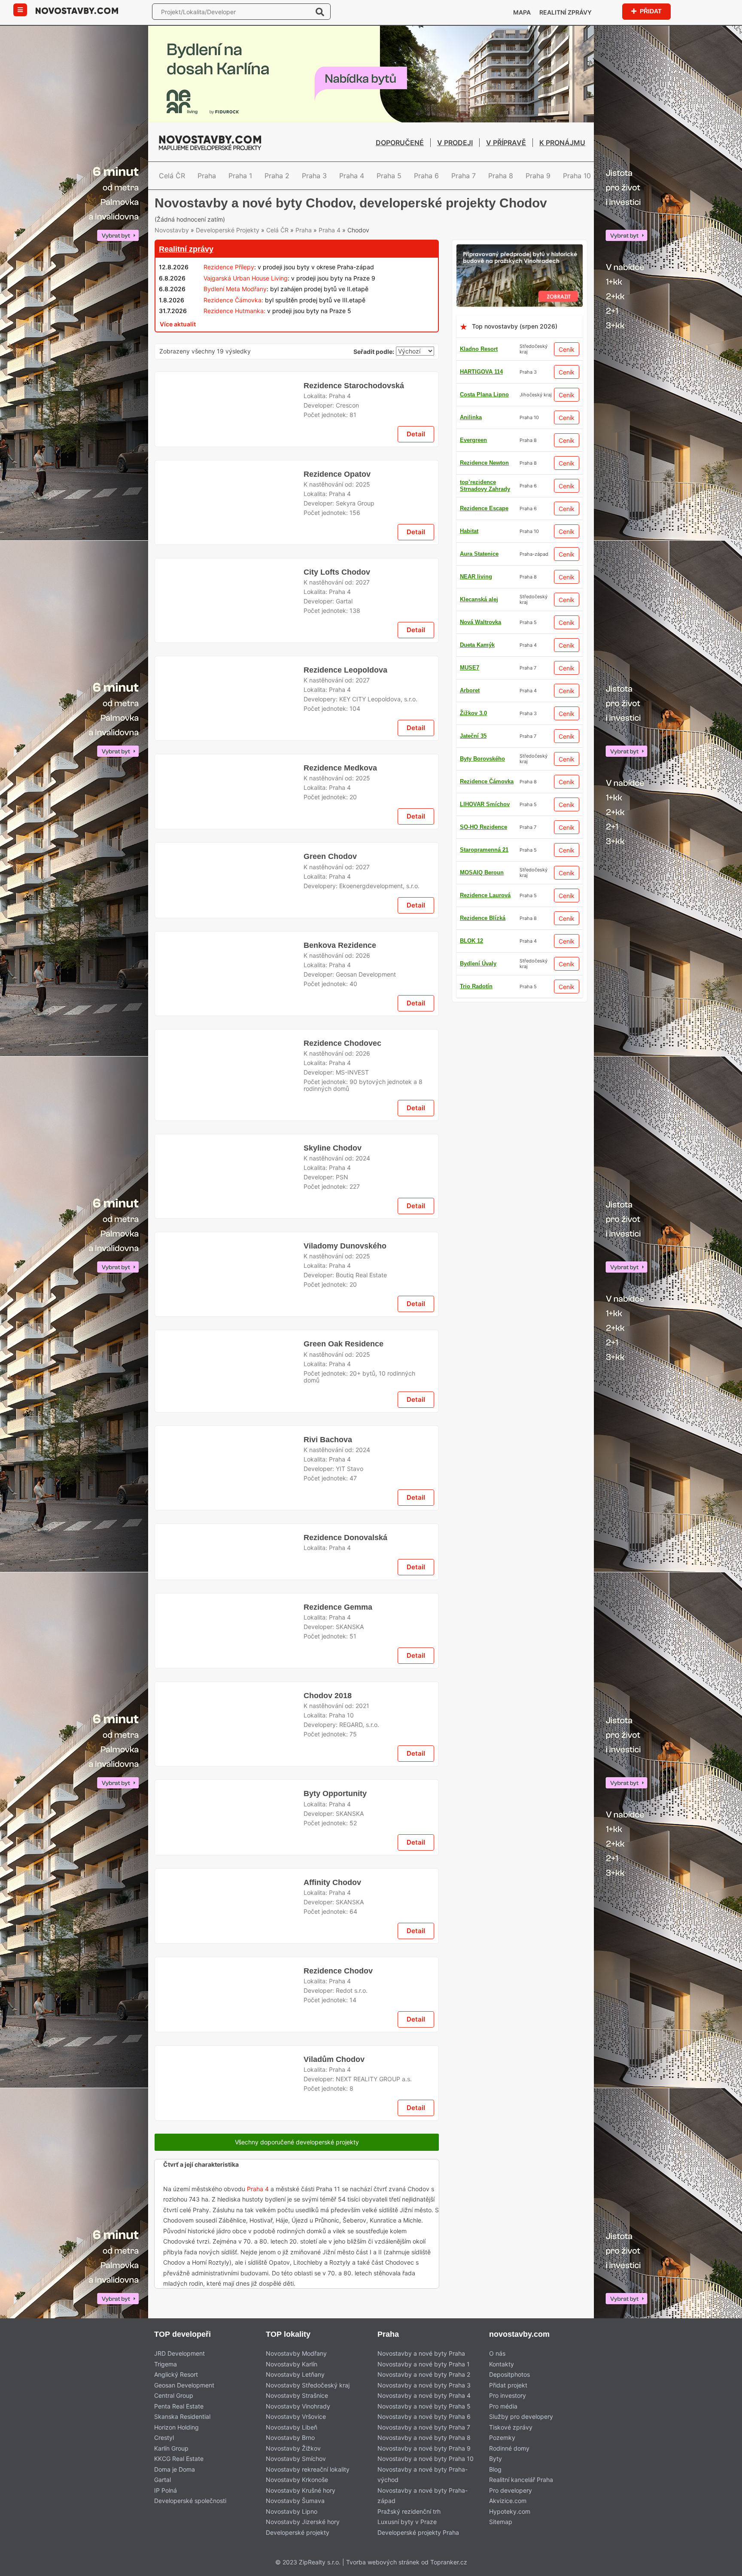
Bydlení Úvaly (478, 632)
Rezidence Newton (484, 996)
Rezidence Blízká (483, 882)
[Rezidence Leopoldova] (229, 1009)
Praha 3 (314, 176)
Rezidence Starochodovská (353, 528)
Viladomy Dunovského (343, 1867)
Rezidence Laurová (485, 541)
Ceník (567, 382)
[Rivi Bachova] (229, 2121)
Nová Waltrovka (480, 586)
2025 (363, 648)
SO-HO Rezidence (484, 677)
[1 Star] (176, 236)
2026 (363, 1431)
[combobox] (415, 385)
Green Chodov (330, 1194)
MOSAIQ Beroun (482, 473)
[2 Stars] (219, 236)
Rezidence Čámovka (487, 814)
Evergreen (473, 837)
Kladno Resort (479, 382)
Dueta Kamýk (477, 860)
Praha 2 (277, 176)
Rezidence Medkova (340, 1084)
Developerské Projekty (228, 262)
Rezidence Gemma (338, 2423)
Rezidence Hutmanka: (234, 343)
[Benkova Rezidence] (229, 1455)
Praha (207, 176)
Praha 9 (538, 176)
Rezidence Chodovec (342, 1531)
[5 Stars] (348, 236)
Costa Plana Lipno (484, 427)
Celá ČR (172, 176)
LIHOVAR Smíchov (485, 973)
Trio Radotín (476, 723)
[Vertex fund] (520, 282)
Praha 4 (352, 176)
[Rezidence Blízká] (297, 2297)
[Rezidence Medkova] (229, 1119)
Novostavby (172, 262)
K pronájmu (562, 143)
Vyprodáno (185, 1976)
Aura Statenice (479, 609)
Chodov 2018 (327, 2532)
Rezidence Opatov (338, 638)
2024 (363, 1650)
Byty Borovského (482, 769)
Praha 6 (426, 176)
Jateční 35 (473, 564)
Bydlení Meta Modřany (235, 321)
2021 (362, 2543)
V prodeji (455, 143)
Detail (416, 598)
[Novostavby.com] (77, 10)
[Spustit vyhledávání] (320, 12)
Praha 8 (501, 176)
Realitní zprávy (566, 12)
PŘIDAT (650, 11)
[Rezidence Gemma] (229, 2457)
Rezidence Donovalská (345, 2196)
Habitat (469, 928)
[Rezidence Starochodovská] (229, 563)
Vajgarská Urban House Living (246, 310)
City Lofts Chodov (337, 748)
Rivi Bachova (327, 2086)
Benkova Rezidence (339, 1421)
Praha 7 (464, 176)
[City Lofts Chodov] (229, 783)
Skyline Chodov (331, 1640)
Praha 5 (389, 176)
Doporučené (400, 143)
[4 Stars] (305, 236)
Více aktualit (178, 356)
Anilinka (471, 450)
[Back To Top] (719, 2566)
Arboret (470, 700)
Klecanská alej (479, 791)
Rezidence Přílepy (229, 300)
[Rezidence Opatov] (229, 673)
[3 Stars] (262, 236)
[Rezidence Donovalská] (229, 2230)
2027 (363, 758)
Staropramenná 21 (484, 655)
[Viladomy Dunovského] (229, 1901)
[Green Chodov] (229, 1228)
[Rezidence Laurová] (297, 1741)
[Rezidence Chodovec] (229, 1565)
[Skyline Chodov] (229, 1675)
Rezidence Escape (484, 746)
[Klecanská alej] (297, 403)
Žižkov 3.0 (473, 495)
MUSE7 (470, 518)
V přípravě (506, 143)
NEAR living (476, 905)
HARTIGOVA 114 (481, 404)
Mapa (522, 12)
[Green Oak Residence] (229, 2011)
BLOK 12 (471, 951)
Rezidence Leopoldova (345, 974)
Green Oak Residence (344, 1976)
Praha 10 (577, 176)
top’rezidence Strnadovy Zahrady (485, 1019)
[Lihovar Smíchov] (297, 848)
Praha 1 (240, 176)
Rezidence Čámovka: (233, 332)
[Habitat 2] (297, 1295)
